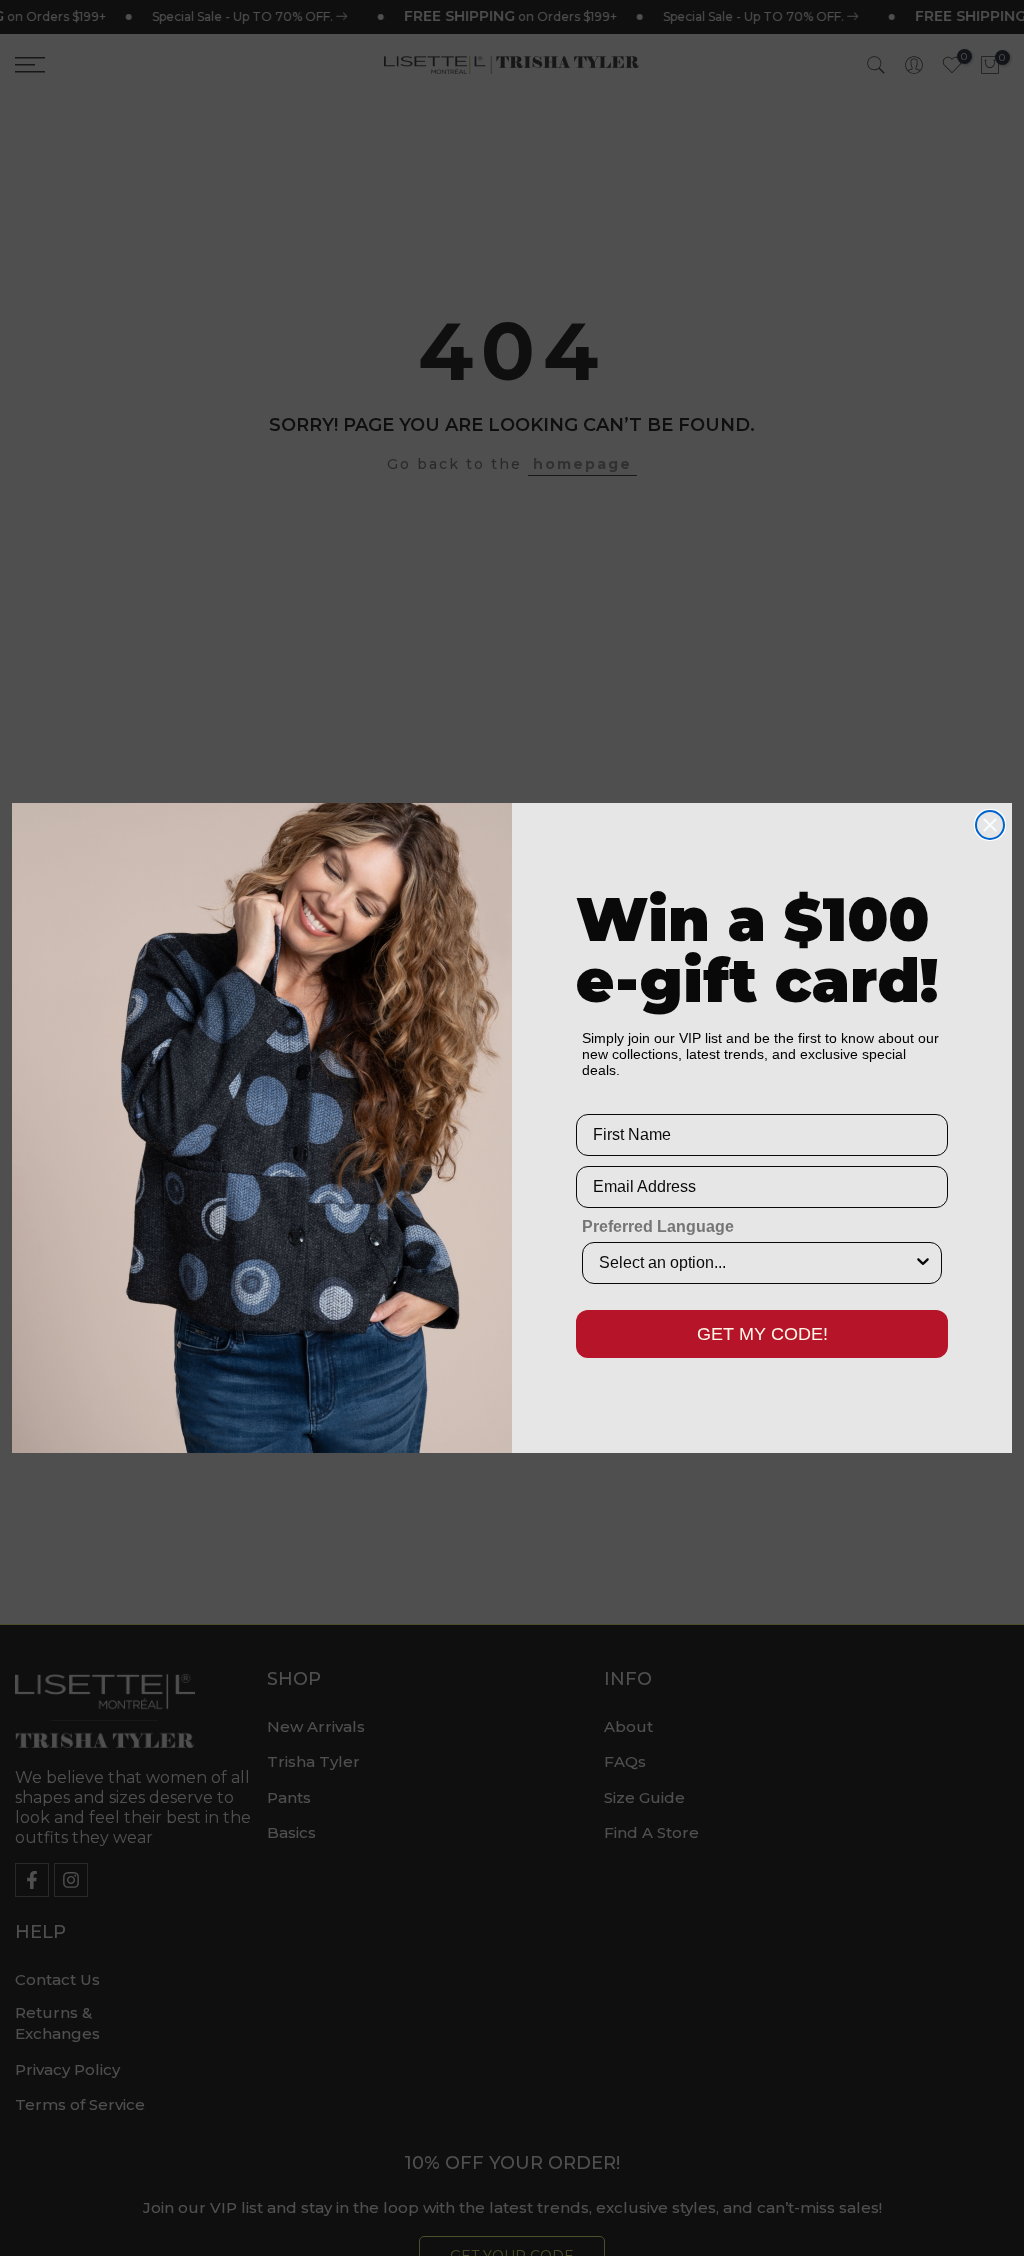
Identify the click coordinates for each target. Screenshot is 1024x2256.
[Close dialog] (990, 825)
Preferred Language (658, 1226)
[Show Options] (923, 1263)
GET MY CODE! (762, 1334)
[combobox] (756, 1263)
